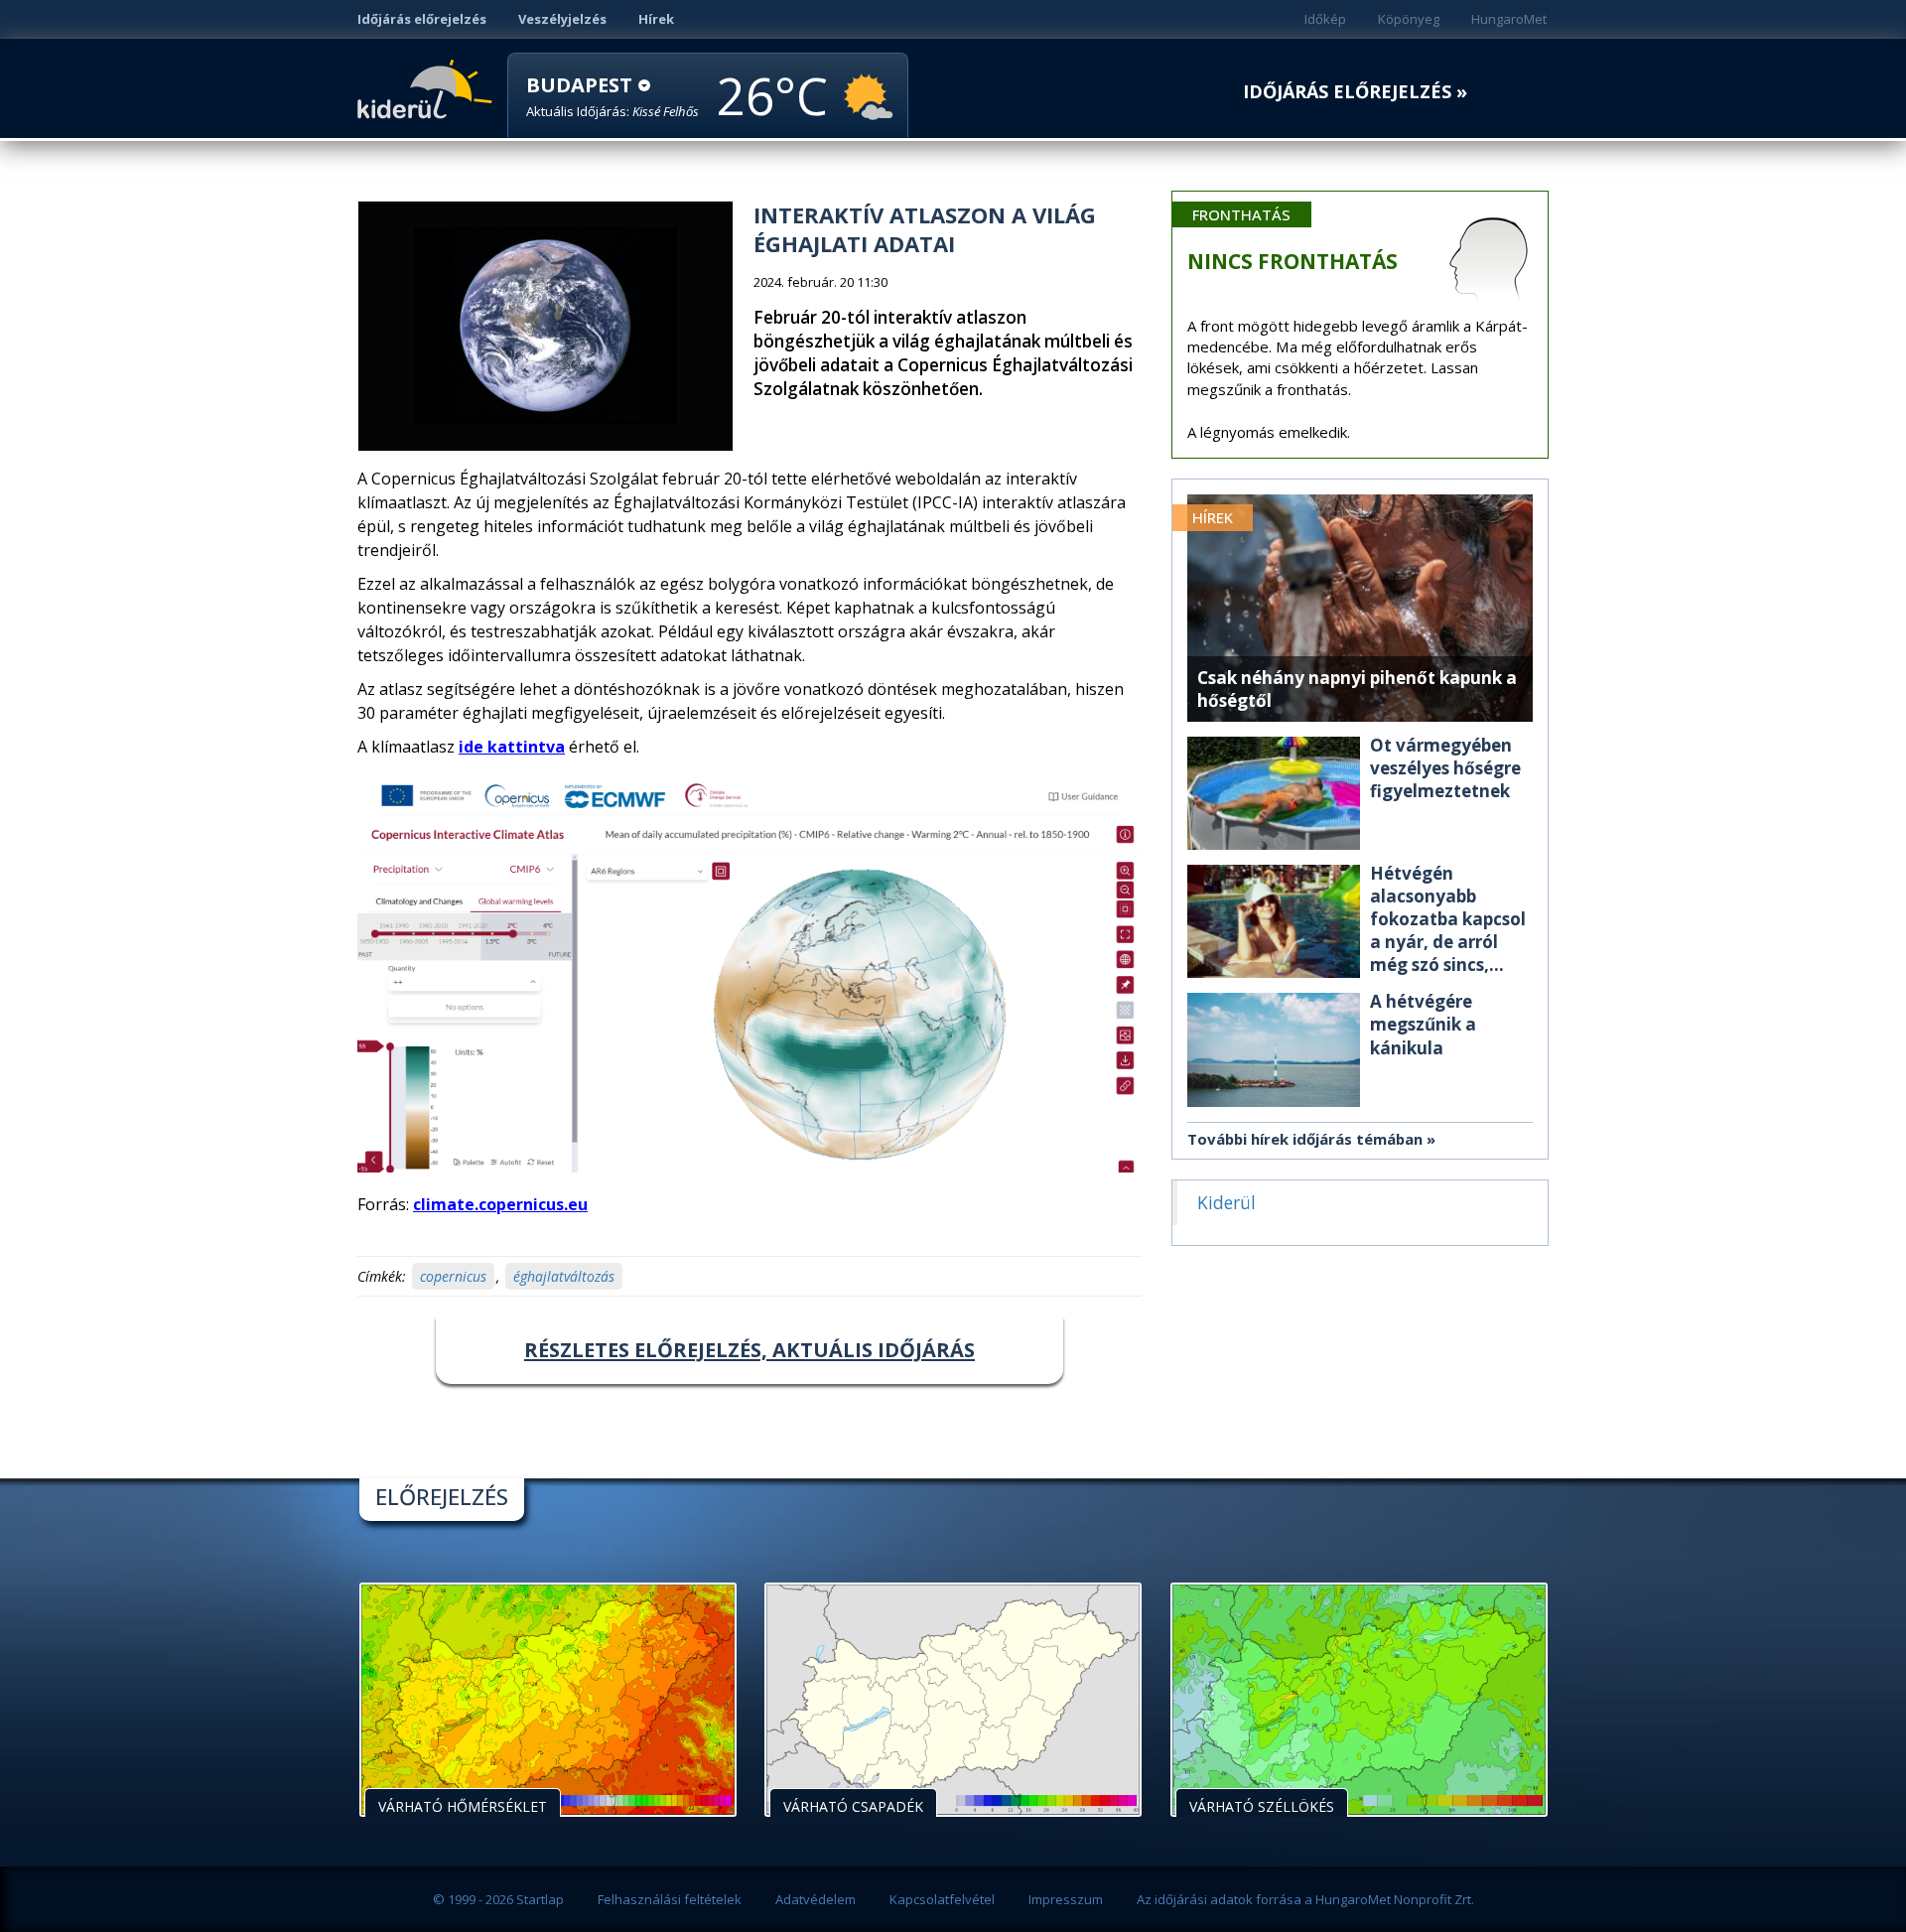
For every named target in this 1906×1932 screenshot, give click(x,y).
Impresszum (1066, 1899)
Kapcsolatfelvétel (942, 1899)
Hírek (656, 19)
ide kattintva (512, 747)
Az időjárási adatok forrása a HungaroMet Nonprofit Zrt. (1305, 1899)
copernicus (453, 1276)
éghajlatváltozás (564, 1276)
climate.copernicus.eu (500, 1204)
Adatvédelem (816, 1899)
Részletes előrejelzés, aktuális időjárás (749, 1350)
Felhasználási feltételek (670, 1899)
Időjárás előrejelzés (422, 19)
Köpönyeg (1409, 19)
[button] (613, 97)
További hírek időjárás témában (1305, 1139)
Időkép (1325, 19)
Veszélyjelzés (562, 19)
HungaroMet (1509, 19)
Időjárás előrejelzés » (1355, 92)
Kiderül (428, 87)
